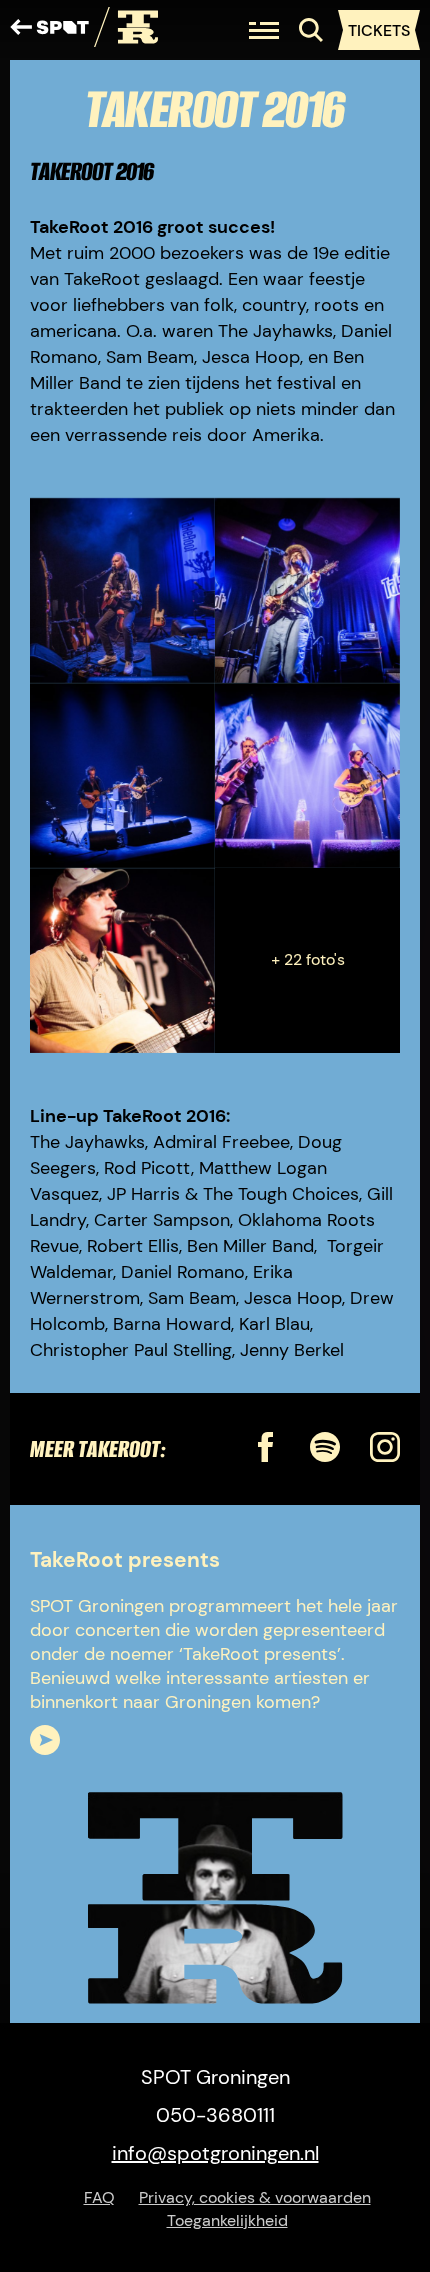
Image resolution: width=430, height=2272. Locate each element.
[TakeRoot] (126, 30)
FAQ (99, 2197)
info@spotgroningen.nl (215, 2153)
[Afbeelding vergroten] (122, 590)
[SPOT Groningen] (49, 30)
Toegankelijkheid (227, 2220)
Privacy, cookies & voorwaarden (255, 2197)
